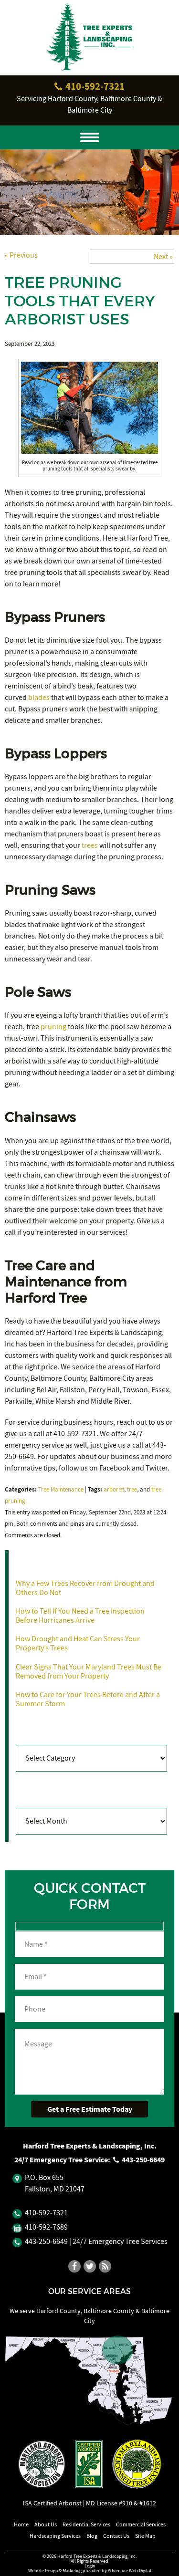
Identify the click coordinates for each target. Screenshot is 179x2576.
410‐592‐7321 (94, 86)
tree (132, 1490)
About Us (46, 2524)
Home (21, 2524)
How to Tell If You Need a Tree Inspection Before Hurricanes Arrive (80, 1616)
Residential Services (86, 2524)
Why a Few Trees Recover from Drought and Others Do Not (85, 1588)
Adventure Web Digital (130, 2571)
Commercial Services (141, 2524)
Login (90, 2566)
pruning (53, 1027)
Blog (92, 2536)
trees (90, 845)
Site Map (145, 2536)
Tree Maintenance (61, 1490)
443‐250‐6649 (142, 2160)
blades (39, 698)
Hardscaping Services (55, 2536)
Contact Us (116, 2536)
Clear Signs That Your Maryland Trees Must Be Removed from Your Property (89, 1672)
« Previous (21, 255)
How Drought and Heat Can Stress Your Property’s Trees (78, 1643)
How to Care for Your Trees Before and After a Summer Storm (88, 1699)
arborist (114, 1490)
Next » (163, 257)
